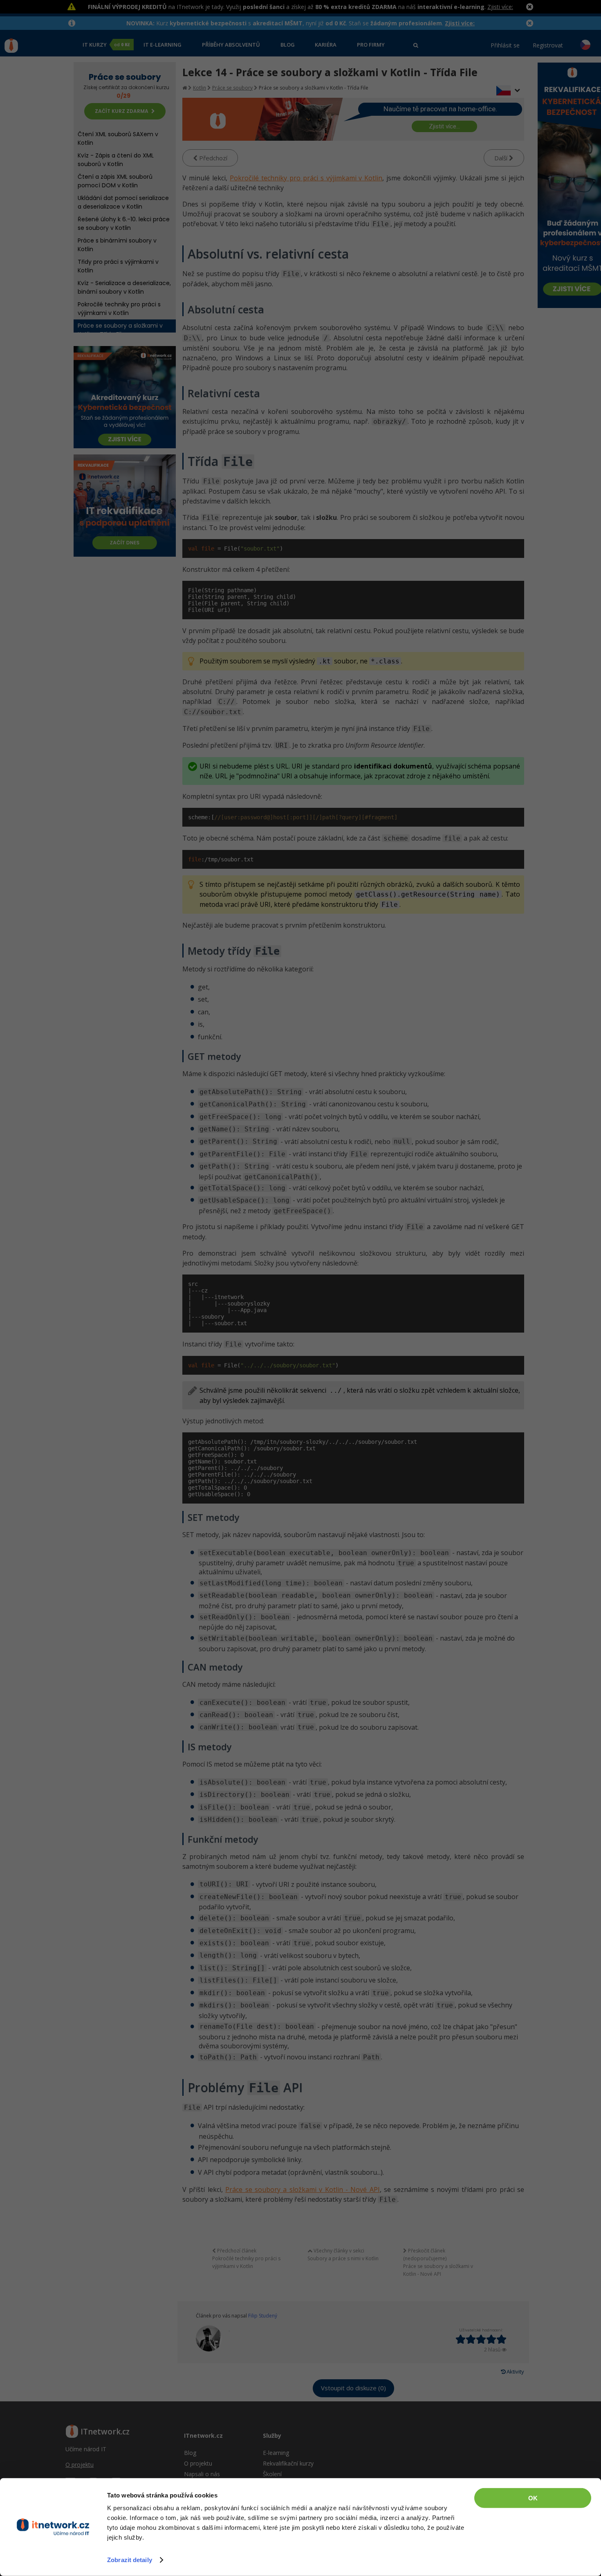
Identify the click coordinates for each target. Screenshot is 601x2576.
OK (533, 2498)
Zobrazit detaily (130, 2560)
